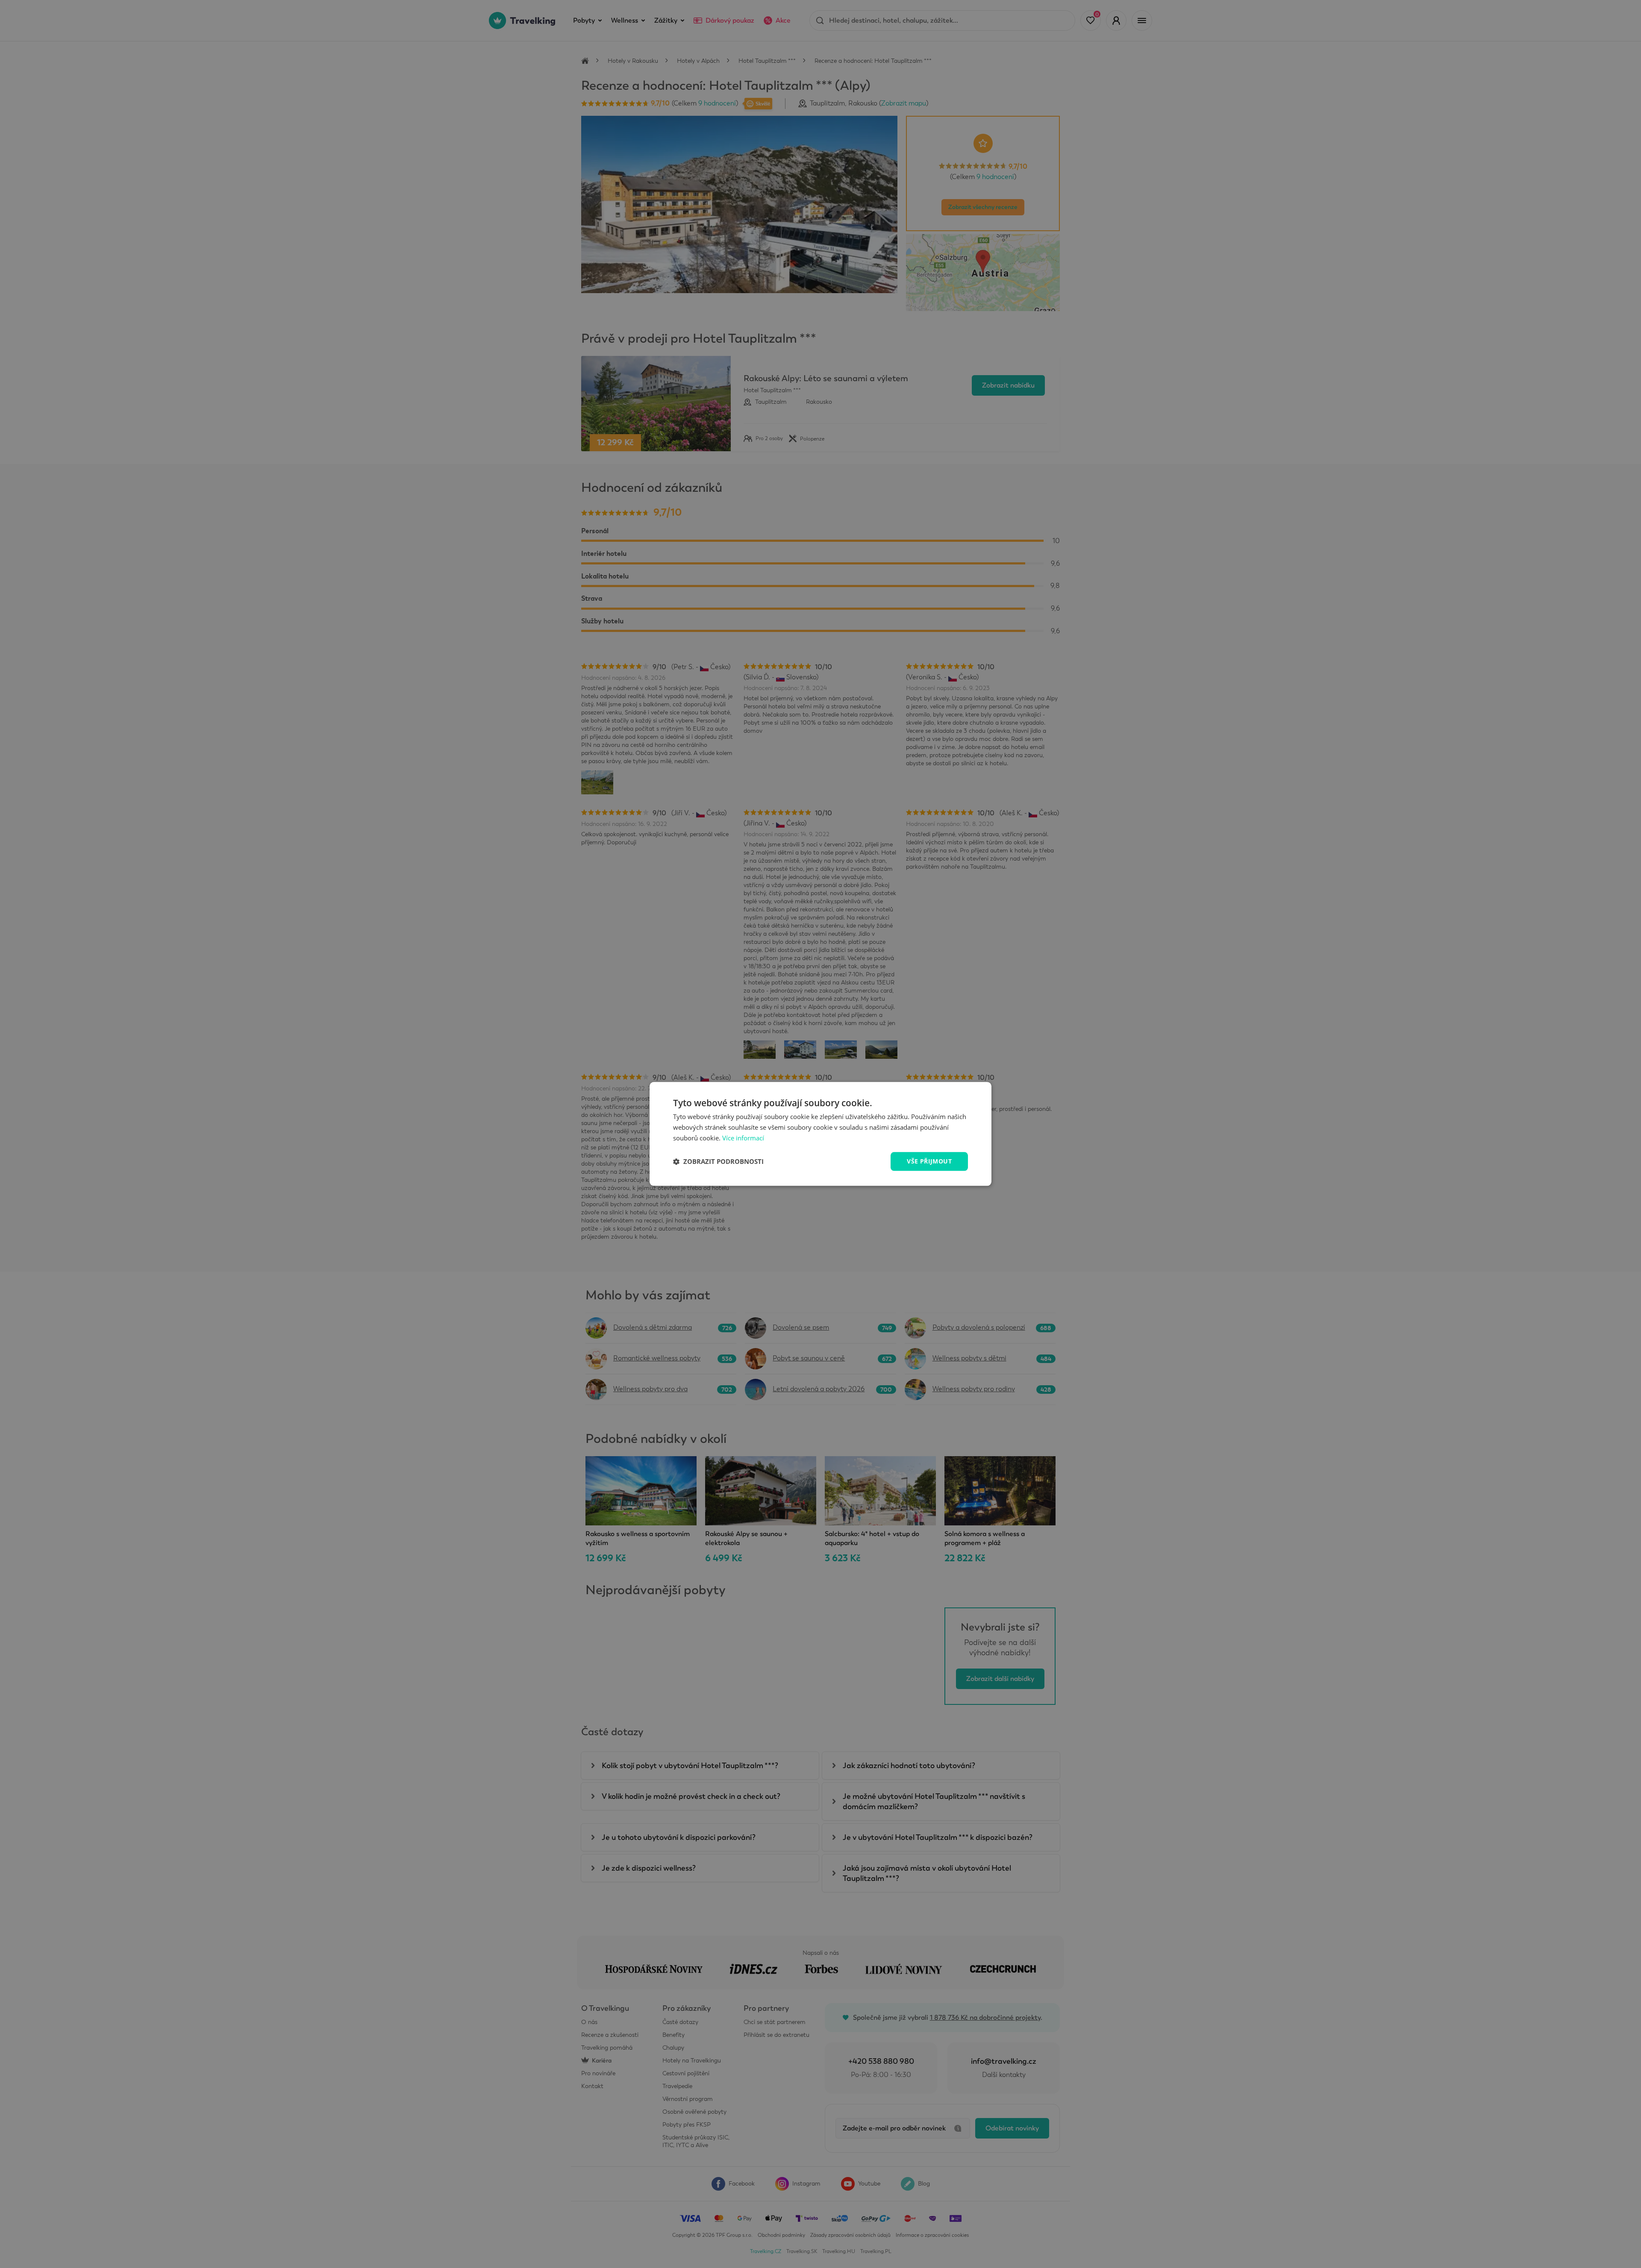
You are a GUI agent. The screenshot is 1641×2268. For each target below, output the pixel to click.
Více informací (743, 1138)
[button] (718, 1161)
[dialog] (820, 1134)
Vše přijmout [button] (929, 1161)
